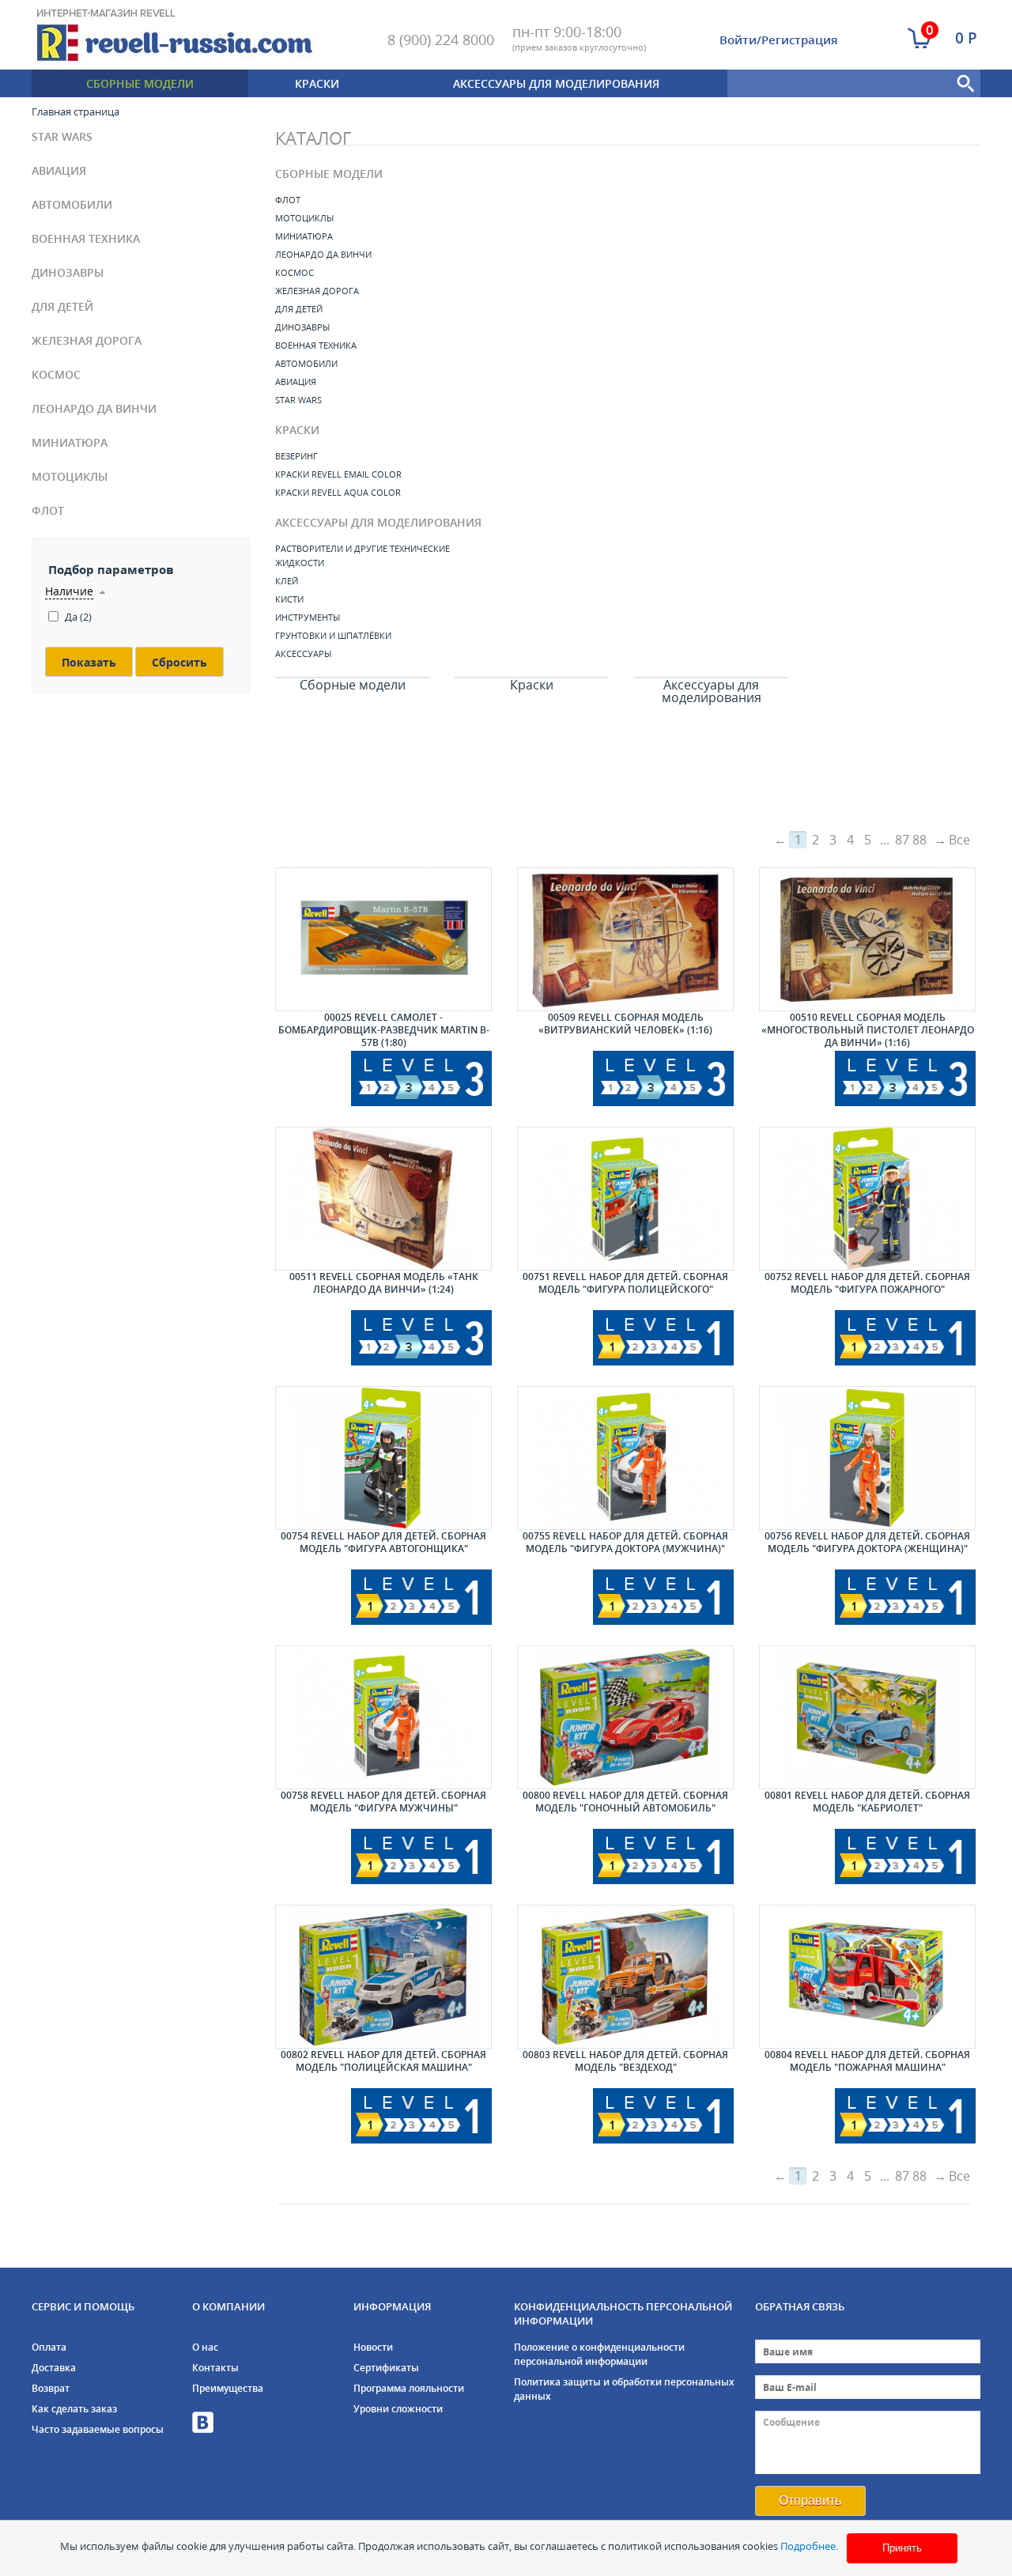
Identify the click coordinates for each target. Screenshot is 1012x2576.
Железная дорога (87, 340)
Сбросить (179, 662)
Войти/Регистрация (779, 40)
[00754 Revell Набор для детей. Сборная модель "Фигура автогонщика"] (383, 1458)
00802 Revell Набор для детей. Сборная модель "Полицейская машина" (383, 2061)
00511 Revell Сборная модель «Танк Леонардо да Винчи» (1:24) (384, 1283)
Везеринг (296, 456)
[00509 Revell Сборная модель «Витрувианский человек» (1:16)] (625, 939)
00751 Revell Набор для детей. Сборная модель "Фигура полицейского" (625, 1283)
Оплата (49, 2347)
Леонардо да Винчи (94, 408)
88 (919, 840)
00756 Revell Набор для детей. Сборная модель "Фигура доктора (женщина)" (867, 1542)
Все (959, 840)
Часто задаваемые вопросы (98, 2429)
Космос (56, 374)
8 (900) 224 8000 (441, 40)
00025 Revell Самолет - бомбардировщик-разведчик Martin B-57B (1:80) (384, 1030)
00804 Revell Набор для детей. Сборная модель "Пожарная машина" (867, 2061)
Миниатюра (70, 442)
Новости (373, 2347)
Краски (317, 83)
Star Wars (62, 136)
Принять (902, 2548)
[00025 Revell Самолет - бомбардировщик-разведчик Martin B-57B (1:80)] (383, 939)
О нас (205, 2347)
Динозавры (68, 272)
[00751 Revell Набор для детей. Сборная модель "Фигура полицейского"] (625, 1199)
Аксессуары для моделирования (556, 83)
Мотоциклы (70, 476)
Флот (48, 510)
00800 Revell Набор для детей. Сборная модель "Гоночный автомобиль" (625, 1802)
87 (902, 840)
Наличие (69, 591)
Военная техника (86, 238)
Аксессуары (303, 653)
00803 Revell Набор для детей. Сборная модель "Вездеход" (625, 2061)
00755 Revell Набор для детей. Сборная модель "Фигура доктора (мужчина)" (625, 1542)
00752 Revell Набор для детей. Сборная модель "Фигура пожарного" (867, 1283)
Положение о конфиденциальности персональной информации (599, 2354)
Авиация (59, 170)
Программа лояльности (409, 2388)
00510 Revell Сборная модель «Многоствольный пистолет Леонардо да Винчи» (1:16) (868, 1030)
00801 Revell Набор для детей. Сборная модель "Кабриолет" (867, 1802)
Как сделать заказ (74, 2409)
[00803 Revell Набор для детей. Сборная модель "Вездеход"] (625, 1977)
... (885, 840)
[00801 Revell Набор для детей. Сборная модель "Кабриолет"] (867, 1717)
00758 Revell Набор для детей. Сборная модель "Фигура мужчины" (383, 1802)
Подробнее (808, 2546)
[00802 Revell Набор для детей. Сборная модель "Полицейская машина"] (383, 1977)
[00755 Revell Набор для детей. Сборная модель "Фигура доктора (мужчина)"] (625, 1458)
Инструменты (308, 617)
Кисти (289, 599)
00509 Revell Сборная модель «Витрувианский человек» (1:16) (625, 1024)
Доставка (54, 2368)
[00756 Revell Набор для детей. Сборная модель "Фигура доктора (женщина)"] (867, 1458)
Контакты (215, 2368)
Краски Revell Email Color (338, 474)
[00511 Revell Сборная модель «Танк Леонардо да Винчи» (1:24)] (383, 1199)
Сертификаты (386, 2368)
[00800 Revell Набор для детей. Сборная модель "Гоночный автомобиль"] (625, 1717)
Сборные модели (140, 83)
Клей (287, 581)
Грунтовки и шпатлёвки (333, 635)
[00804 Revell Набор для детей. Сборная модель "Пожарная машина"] (867, 1977)
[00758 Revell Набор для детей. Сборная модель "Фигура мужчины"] (383, 1717)
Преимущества (228, 2388)
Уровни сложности (398, 2409)
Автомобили (72, 204)
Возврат (51, 2388)
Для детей (62, 306)
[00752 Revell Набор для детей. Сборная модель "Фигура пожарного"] (867, 1199)
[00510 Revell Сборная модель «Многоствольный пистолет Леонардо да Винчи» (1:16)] (867, 939)
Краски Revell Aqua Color (338, 492)
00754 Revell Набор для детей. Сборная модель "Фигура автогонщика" (383, 1542)
